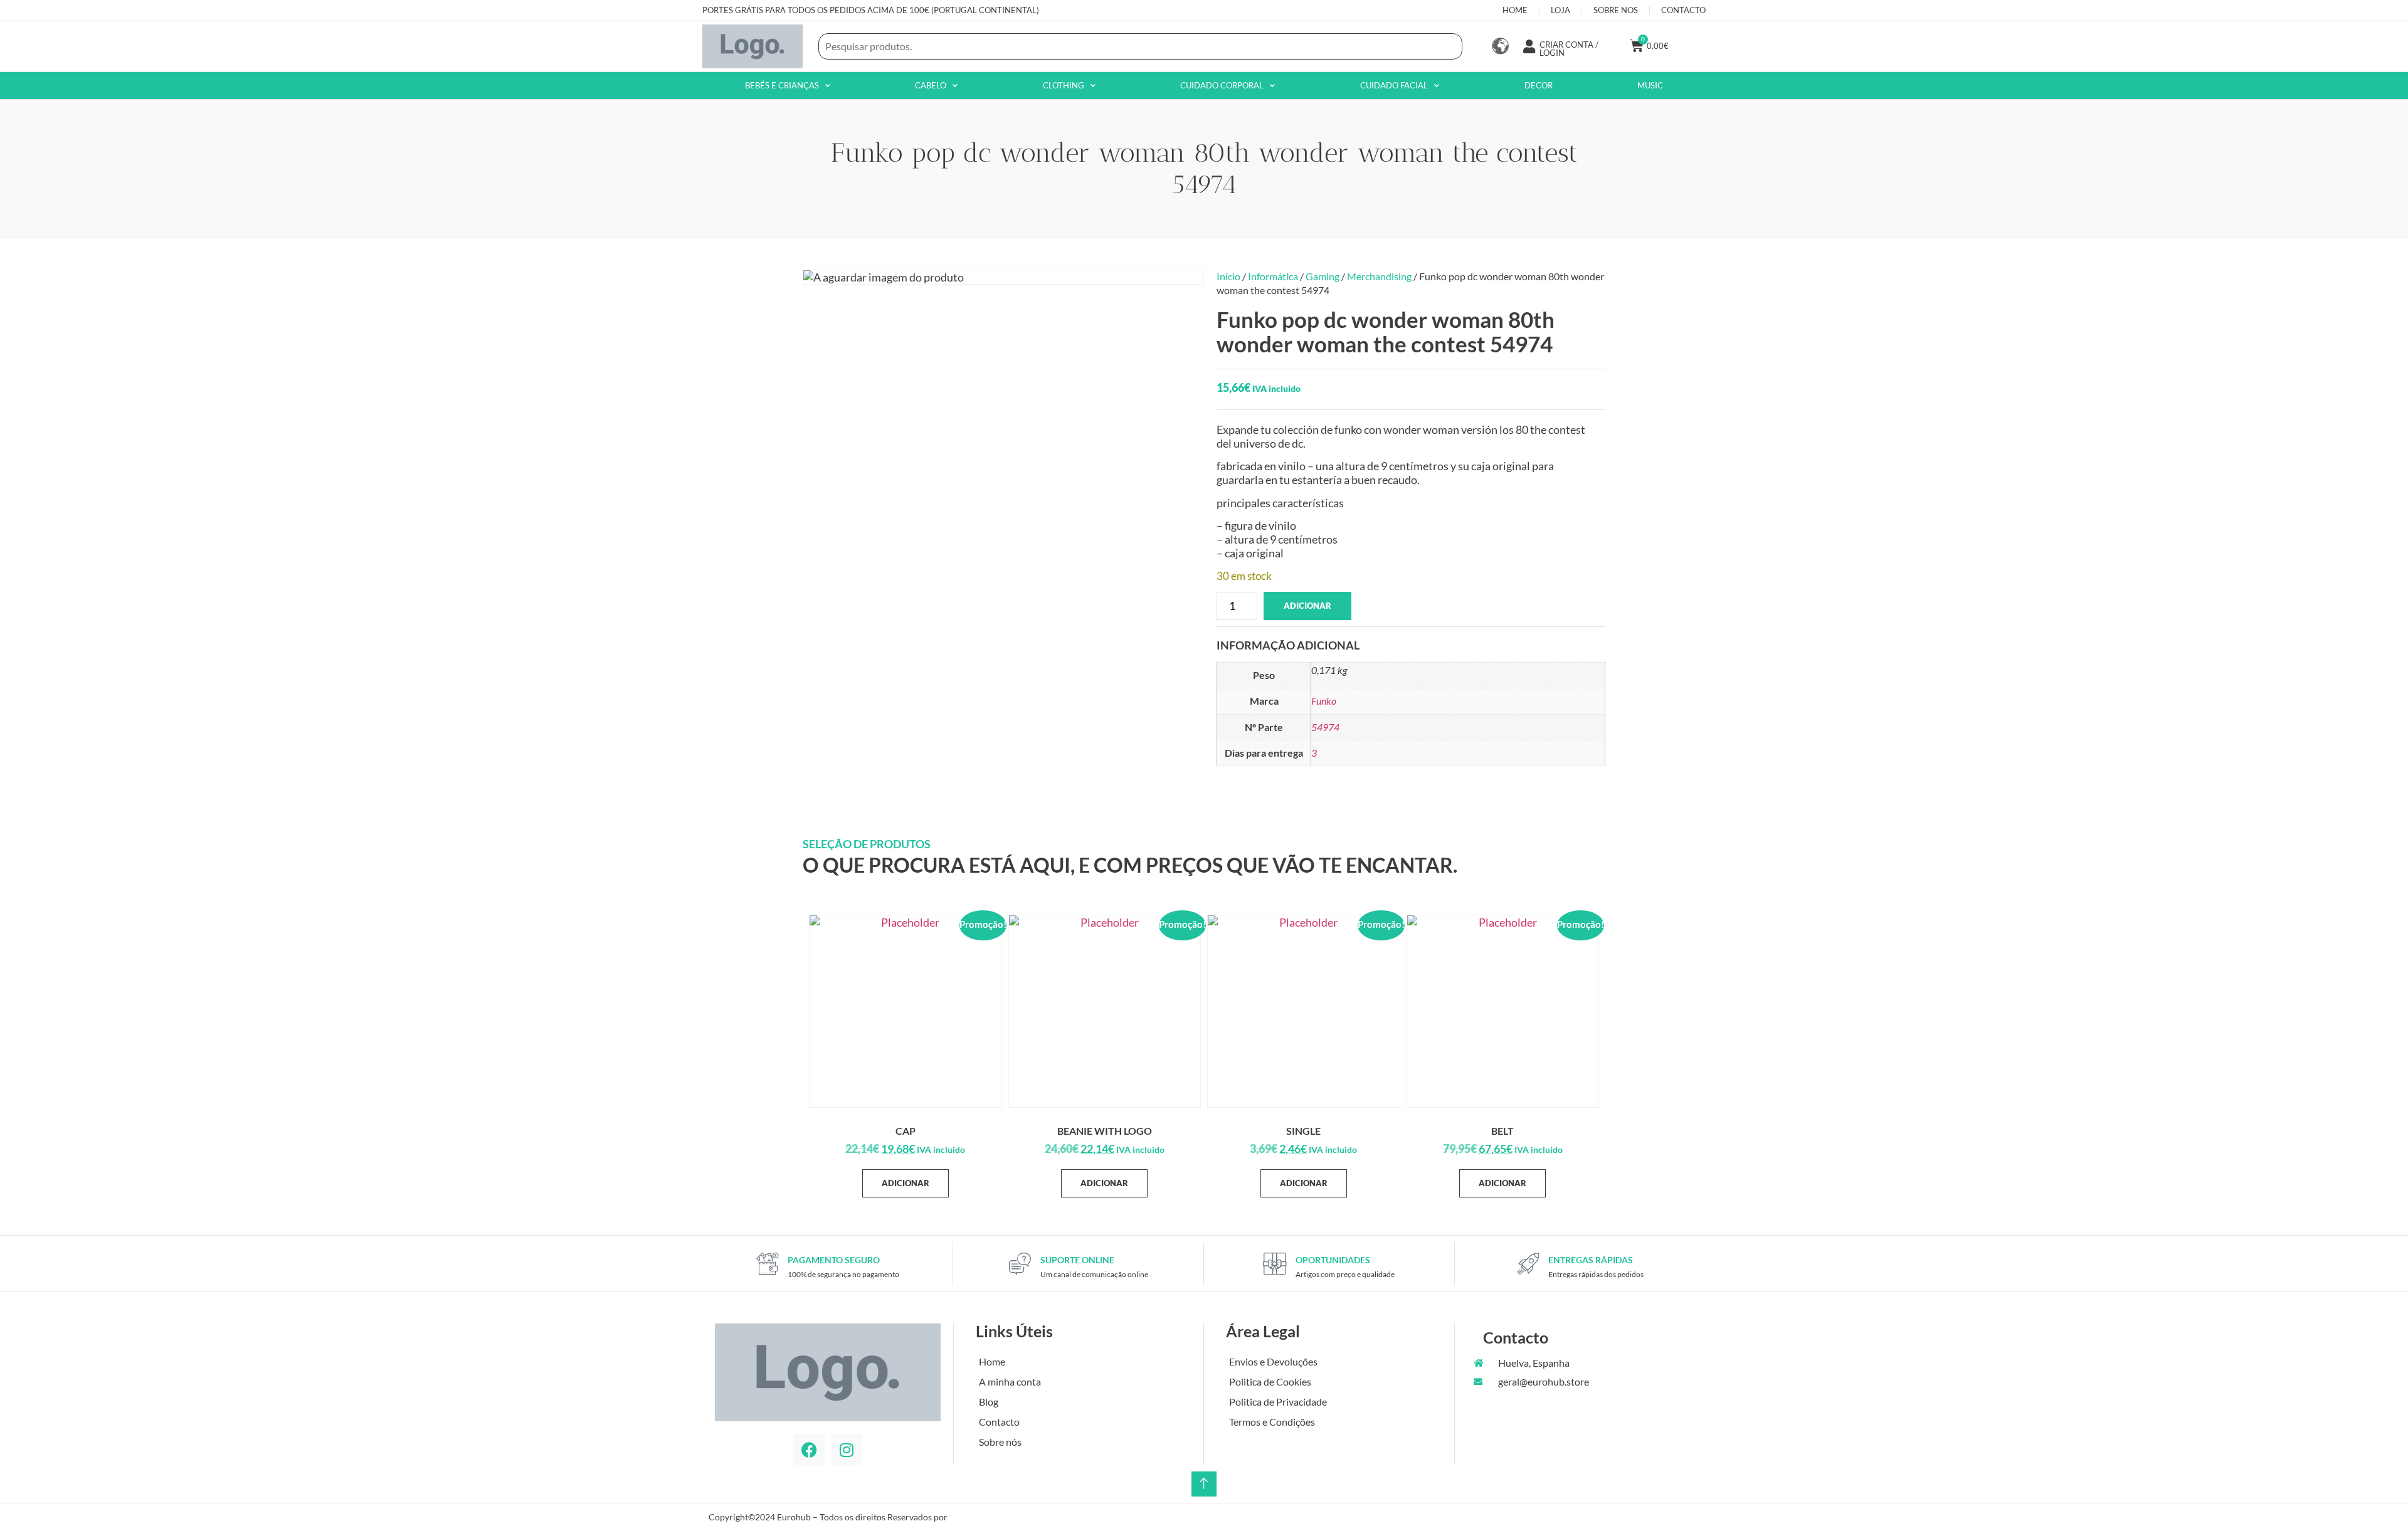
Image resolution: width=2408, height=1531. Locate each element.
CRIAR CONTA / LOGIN (1569, 49)
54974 (1325, 727)
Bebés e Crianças (782, 85)
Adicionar (1307, 606)
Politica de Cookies (1270, 1381)
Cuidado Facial (1394, 85)
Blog (989, 1402)
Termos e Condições (1272, 1422)
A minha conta (1010, 1381)
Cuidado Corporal (1222, 85)
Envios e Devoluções (1273, 1361)
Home (992, 1361)
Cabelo (931, 85)
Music (1650, 85)
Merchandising (1379, 276)
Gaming (1323, 276)
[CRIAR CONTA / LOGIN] (1529, 46)
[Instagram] (847, 1449)
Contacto (999, 1422)
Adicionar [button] (906, 1183)
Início (1228, 276)
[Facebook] (809, 1449)
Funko (1324, 701)
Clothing (1064, 85)
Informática (1273, 276)
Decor (1539, 85)
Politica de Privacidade (1278, 1402)
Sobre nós (1000, 1442)
